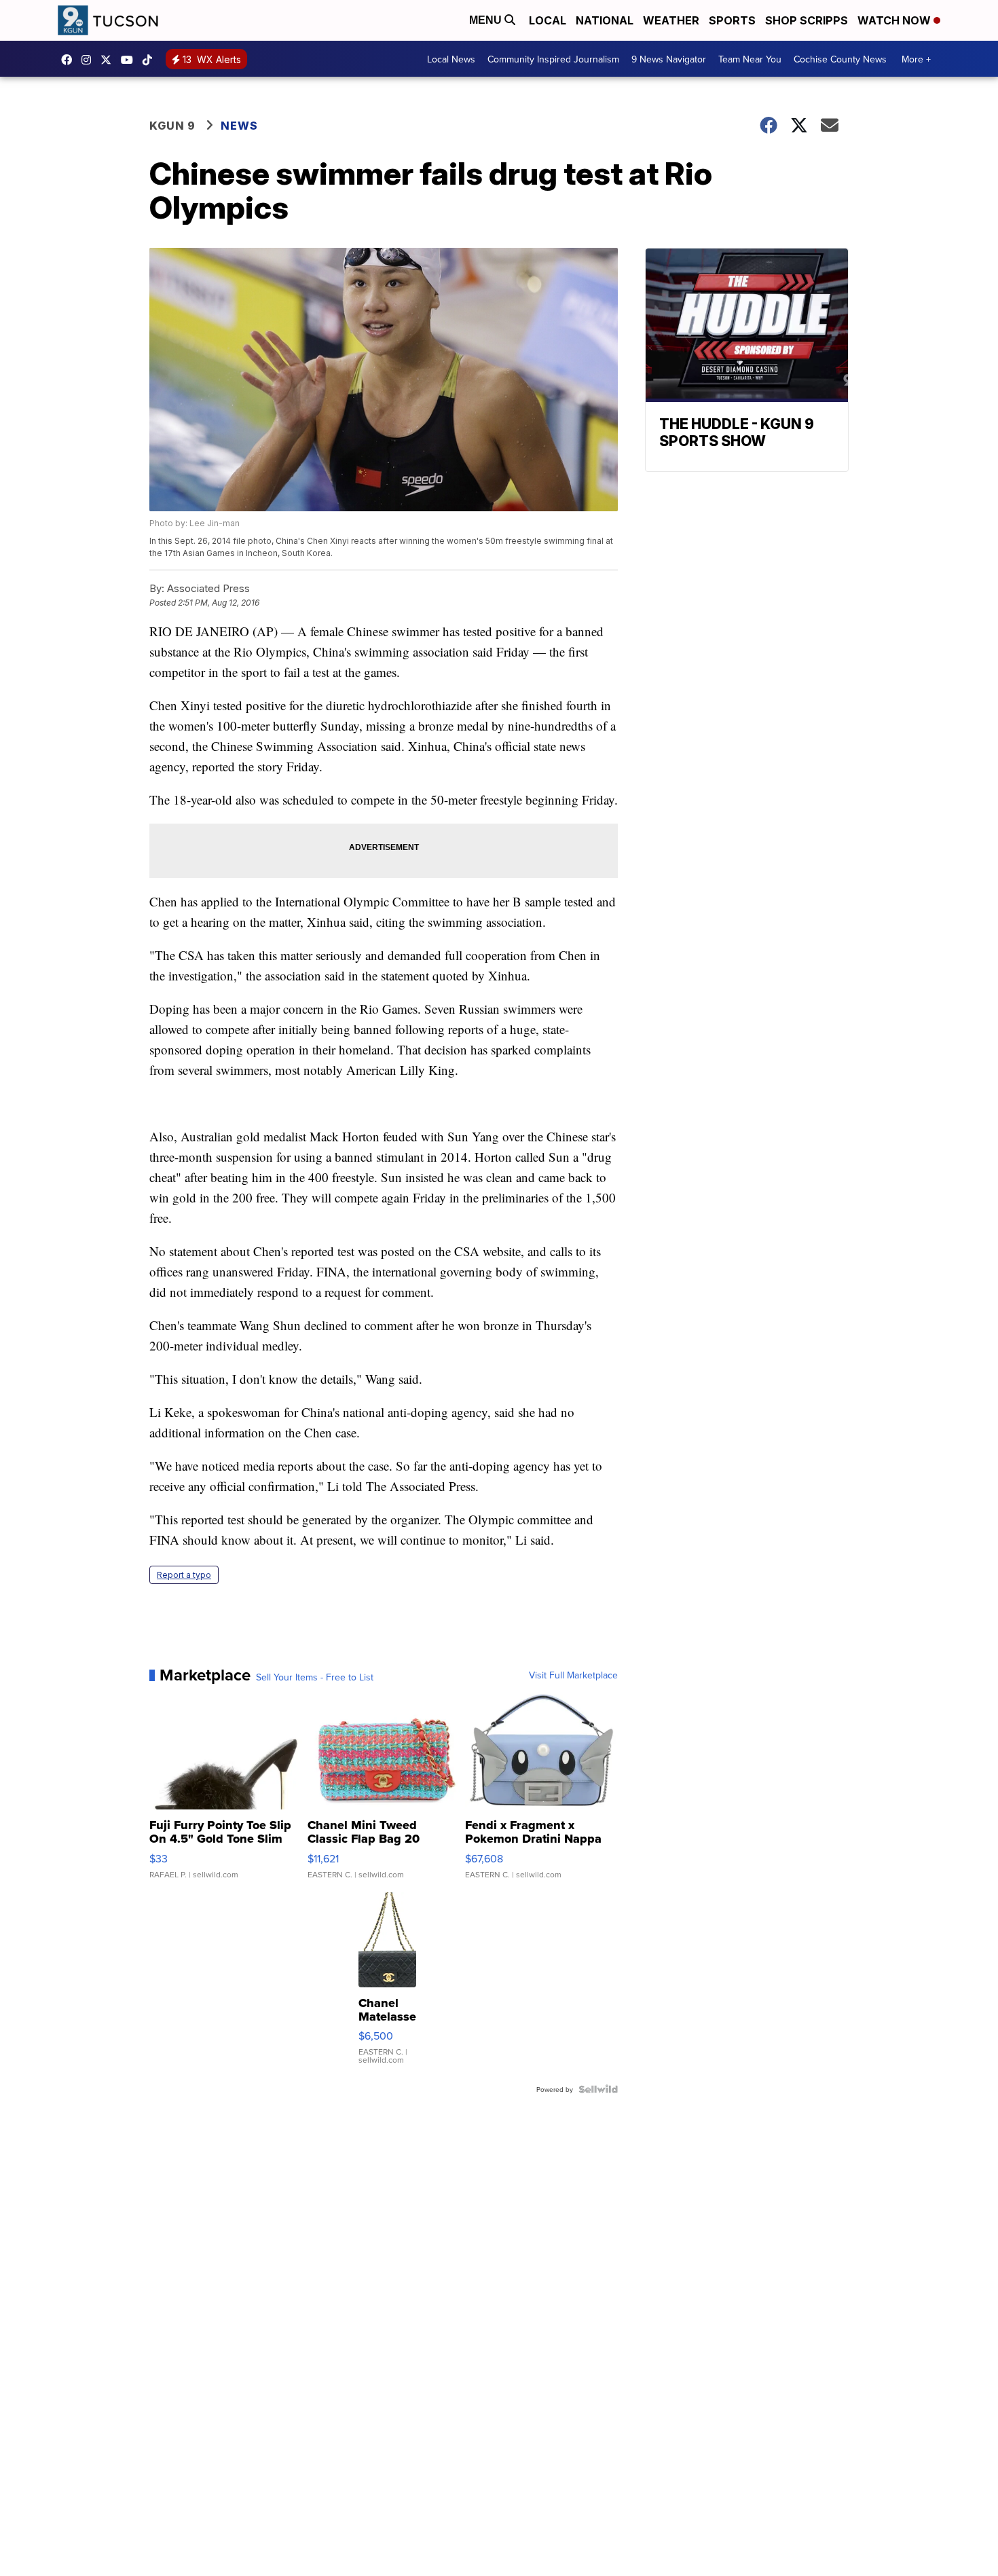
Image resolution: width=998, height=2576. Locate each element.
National (605, 20)
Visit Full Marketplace (573, 1675)
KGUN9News (70, 60)
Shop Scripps (807, 20)
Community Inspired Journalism (553, 59)
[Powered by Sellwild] (598, 2089)
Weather (671, 20)
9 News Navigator (669, 59)
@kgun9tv (151, 60)
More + (916, 59)
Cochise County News (840, 59)
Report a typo (184, 1575)
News (239, 126)
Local (548, 20)
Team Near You (750, 59)
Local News (451, 59)
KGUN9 (109, 60)
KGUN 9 (172, 126)
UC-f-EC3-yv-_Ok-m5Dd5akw (130, 60)
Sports (732, 20)
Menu (487, 20)
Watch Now (895, 20)
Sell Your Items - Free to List (315, 1677)
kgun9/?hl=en (90, 60)
